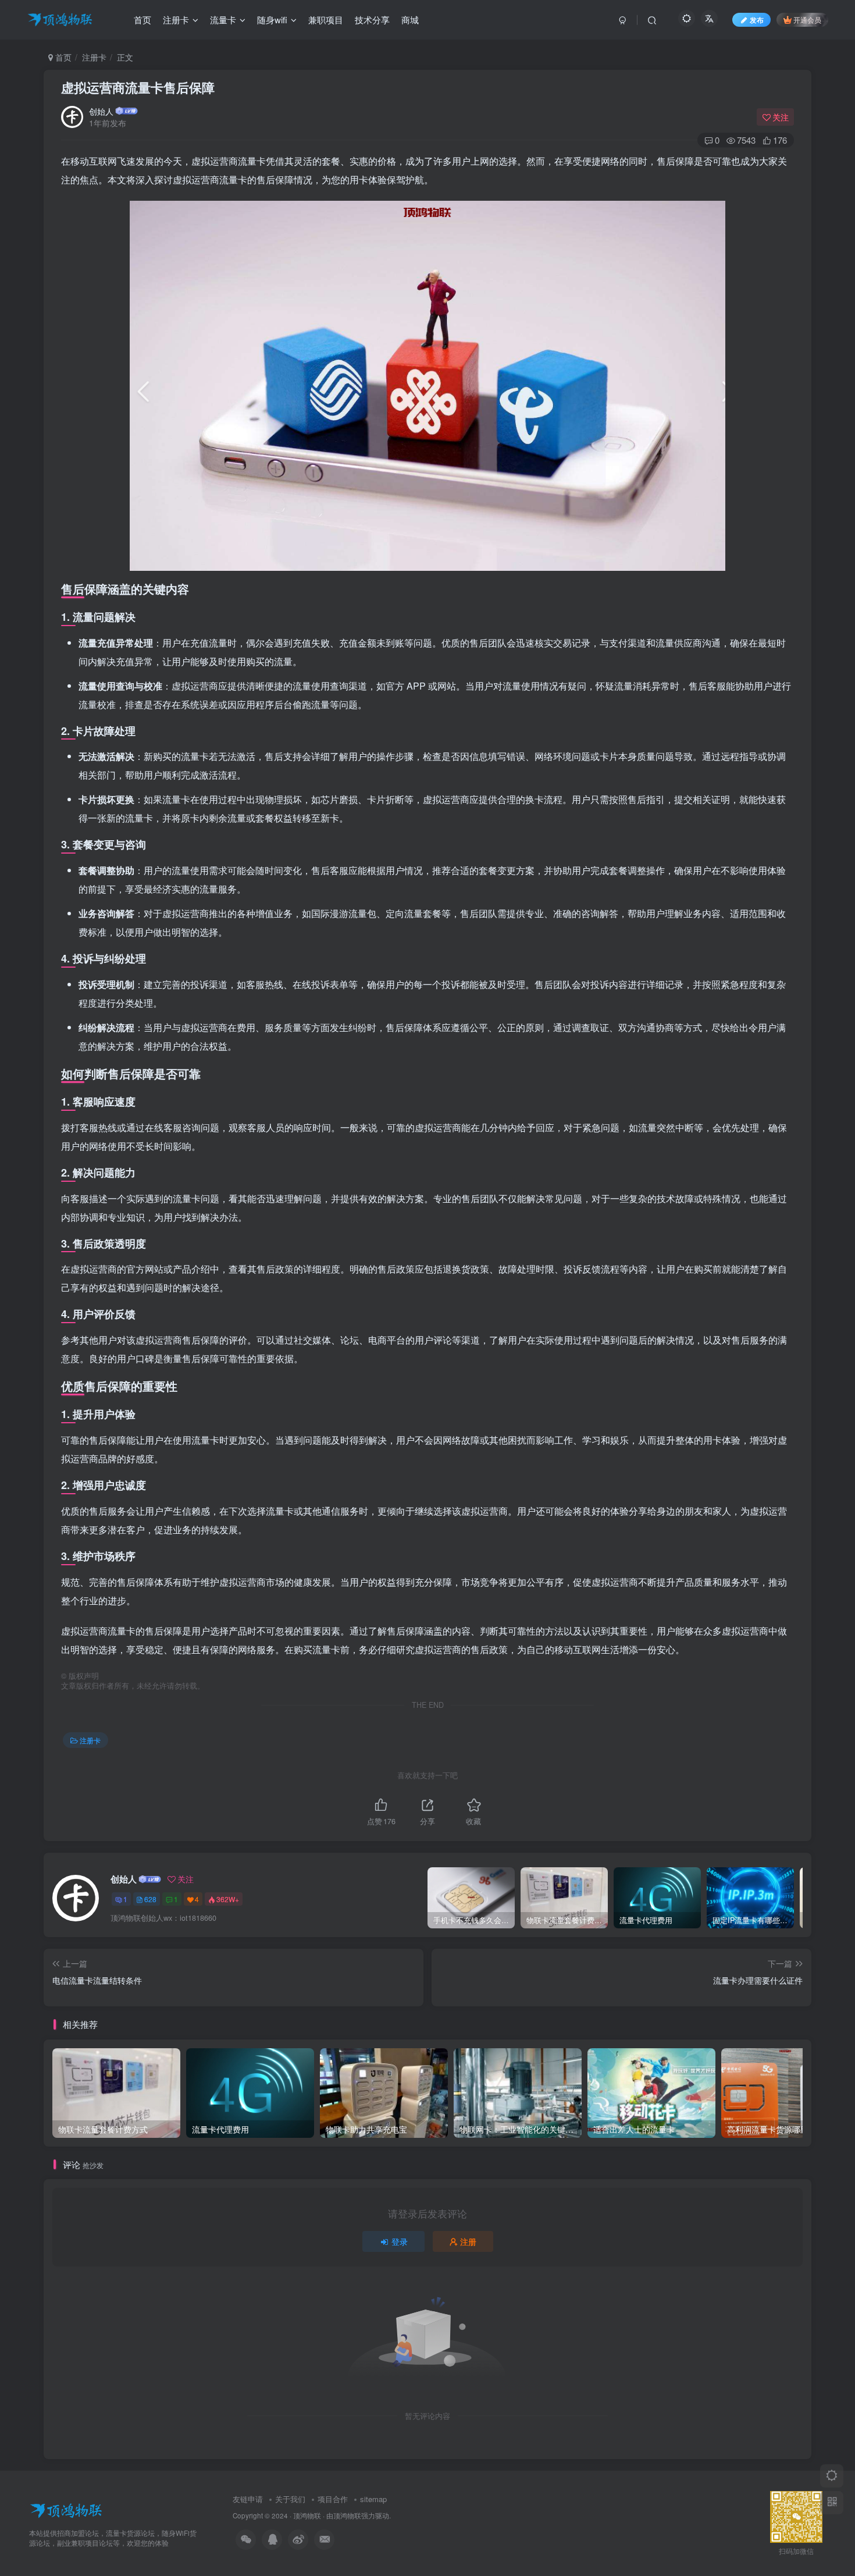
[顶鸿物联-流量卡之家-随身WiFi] (66, 2509)
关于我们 (290, 2499)
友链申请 (248, 2499)
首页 (62, 57)
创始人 (101, 111)
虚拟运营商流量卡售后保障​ (138, 87)
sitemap (373, 2499)
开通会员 (807, 19)
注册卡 (94, 57)
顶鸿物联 (307, 2515)
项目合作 (333, 2499)
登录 (400, 2241)
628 (150, 1899)
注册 (468, 2241)
